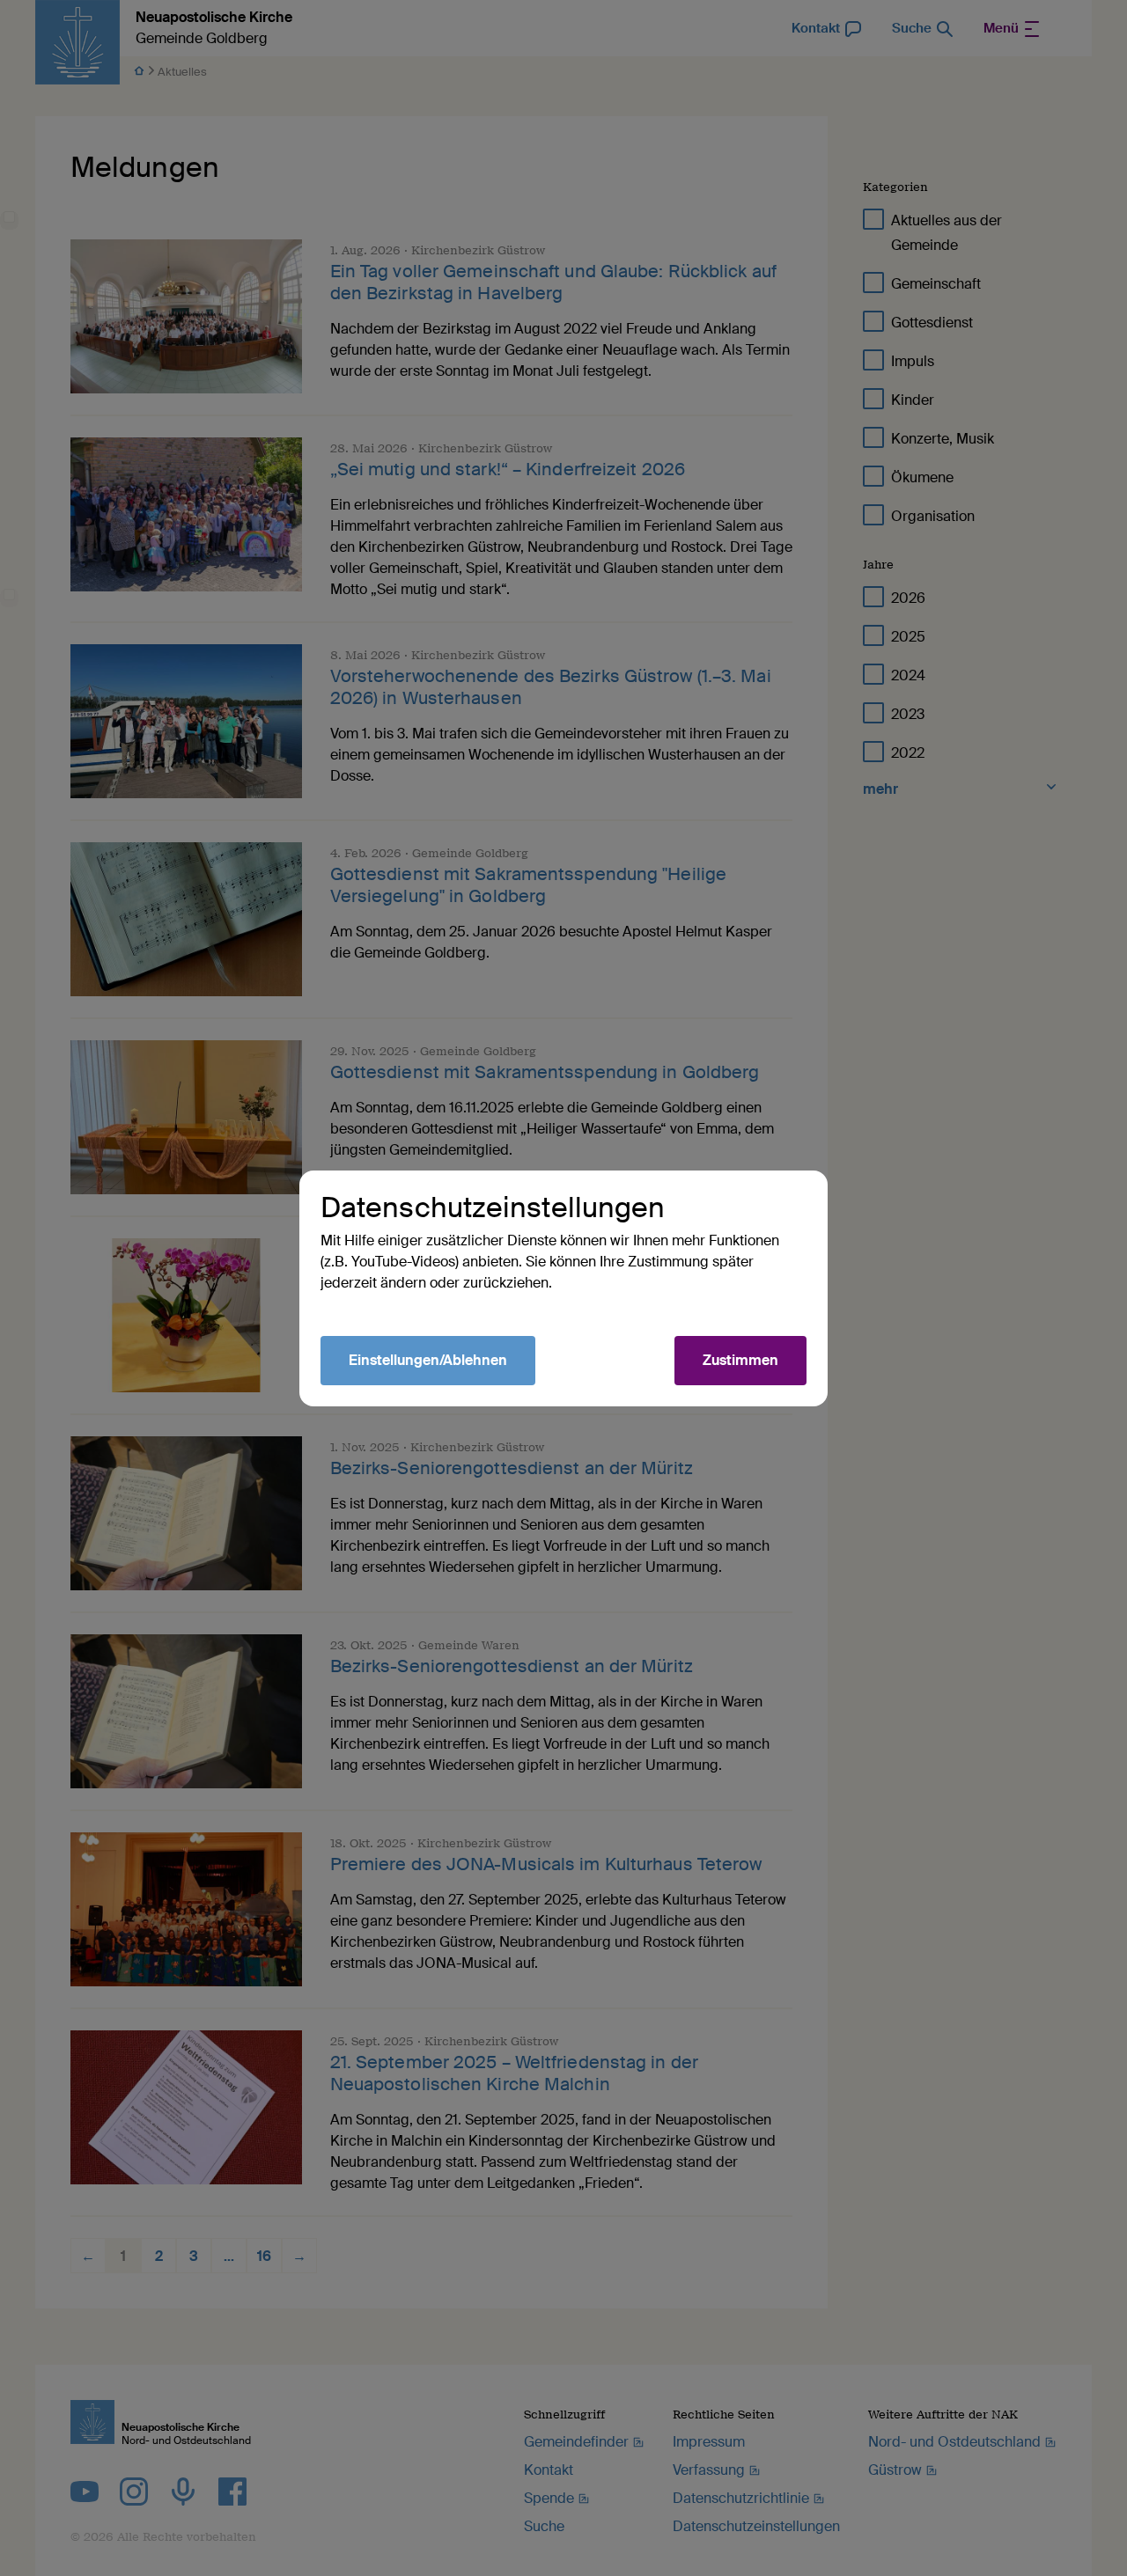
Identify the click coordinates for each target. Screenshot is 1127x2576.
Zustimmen (740, 1360)
